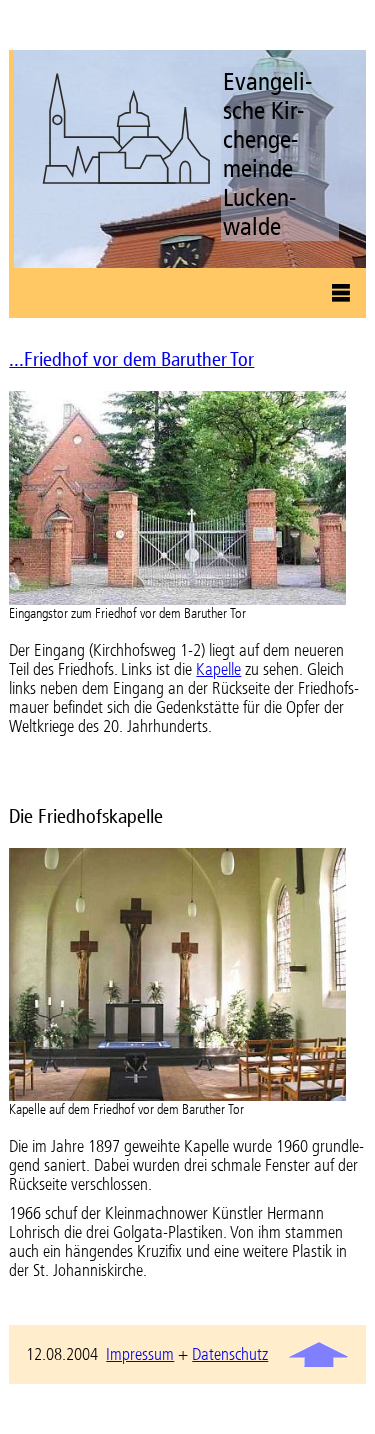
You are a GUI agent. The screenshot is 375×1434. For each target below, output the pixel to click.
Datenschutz (230, 1354)
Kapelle (218, 669)
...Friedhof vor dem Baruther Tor (131, 359)
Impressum (140, 1354)
